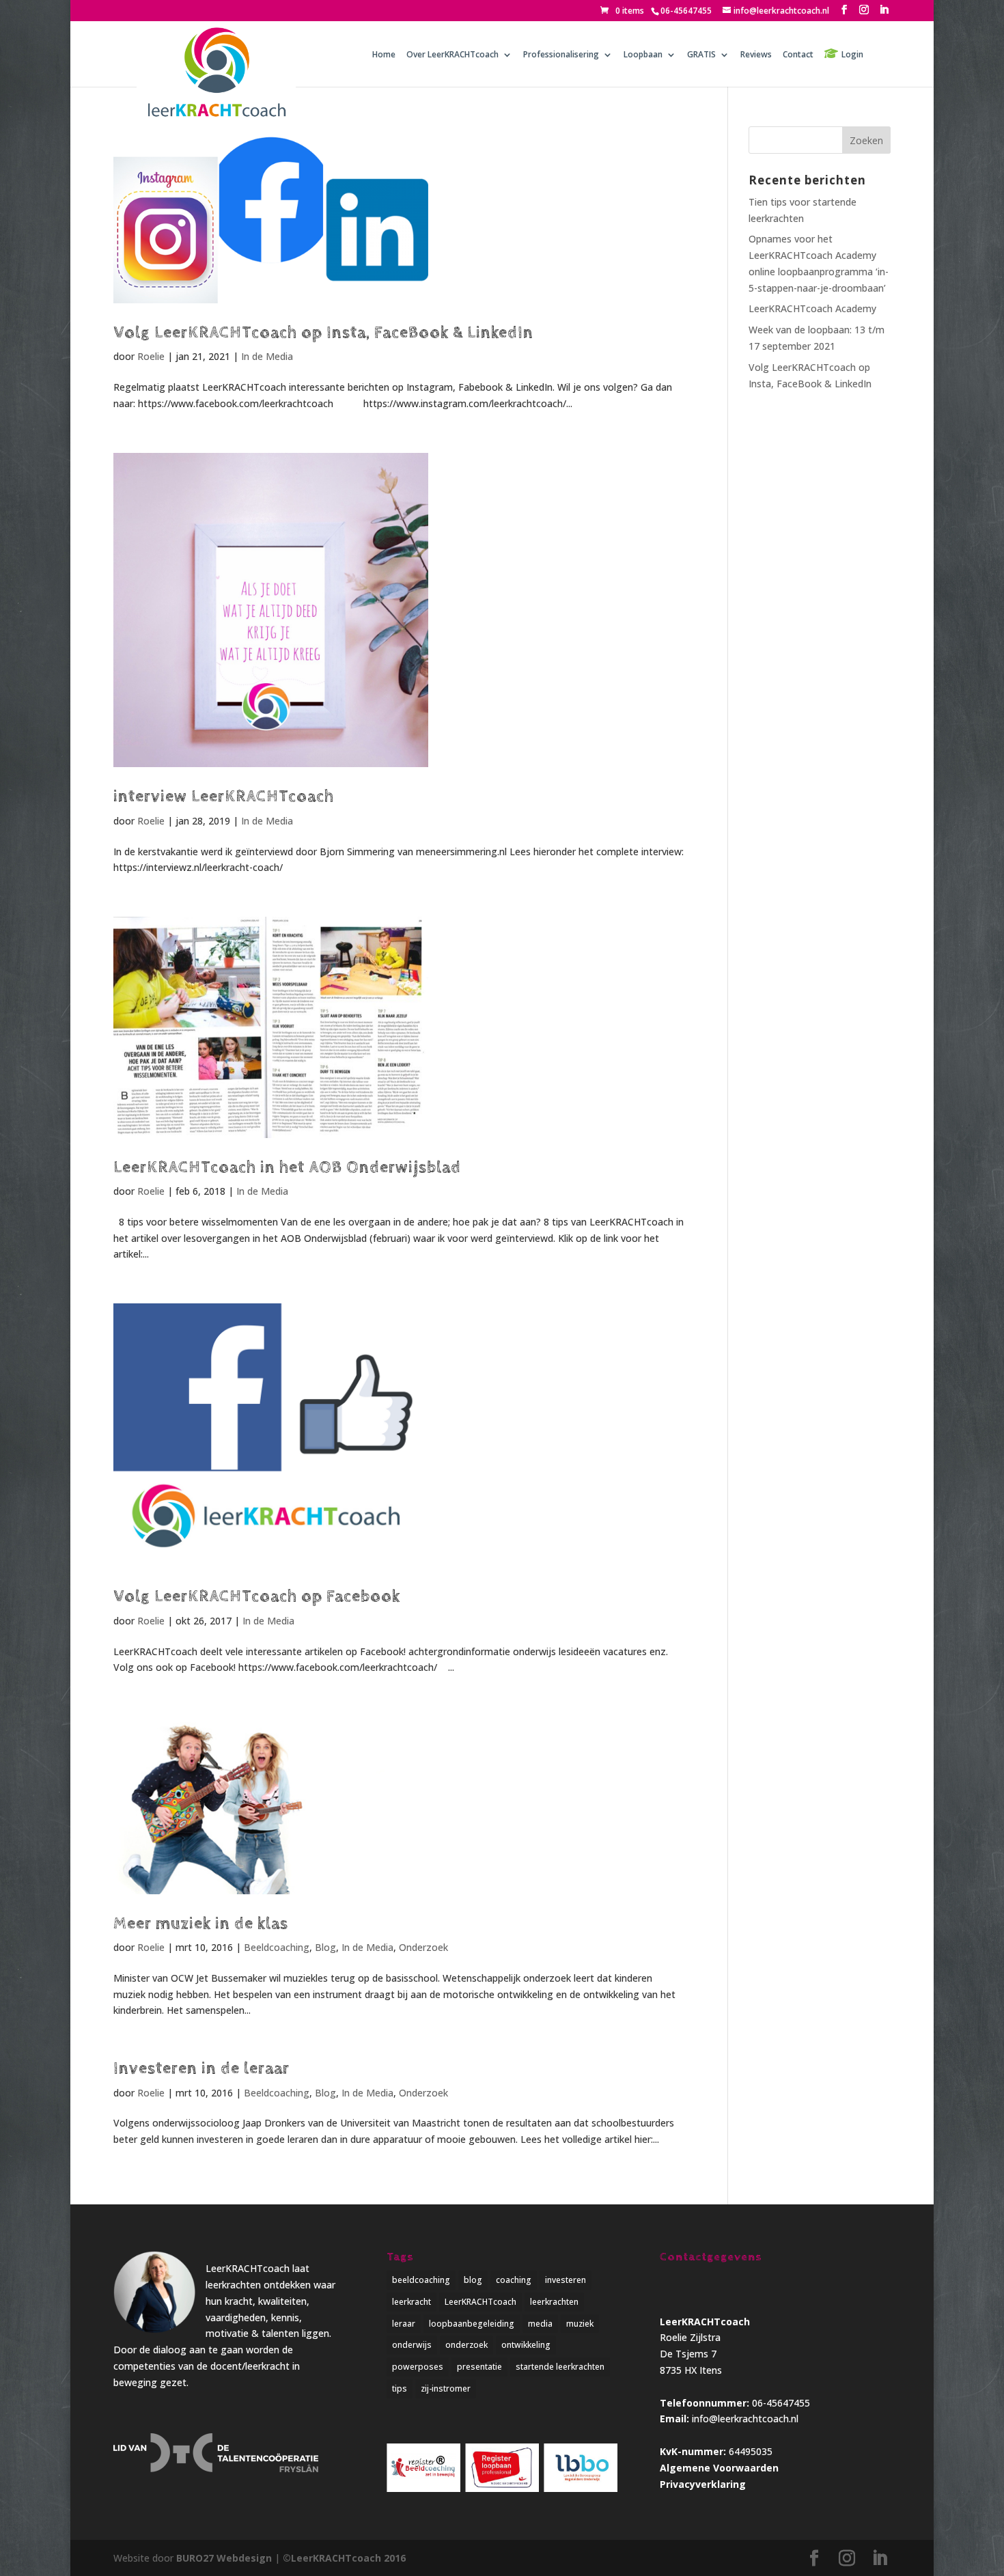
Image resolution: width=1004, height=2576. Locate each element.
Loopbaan (643, 55)
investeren (566, 2280)
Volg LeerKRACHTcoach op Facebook (257, 1596)
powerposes (418, 2367)
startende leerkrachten (560, 2367)
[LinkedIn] (884, 10)
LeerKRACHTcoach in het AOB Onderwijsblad (287, 1167)
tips (400, 2388)
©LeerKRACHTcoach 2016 (344, 2558)
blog (473, 2280)
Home (384, 55)
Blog (325, 1947)
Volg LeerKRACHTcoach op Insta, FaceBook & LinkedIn (323, 333)
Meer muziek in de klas (201, 1924)
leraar (404, 2324)
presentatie (479, 2367)
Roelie (151, 356)
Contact (798, 55)
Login (852, 54)
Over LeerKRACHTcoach (452, 55)
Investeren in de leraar (201, 2068)
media (540, 2324)
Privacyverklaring (703, 2484)
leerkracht (412, 2302)
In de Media (267, 356)
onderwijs (412, 2345)
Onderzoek (423, 1947)
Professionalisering (561, 55)
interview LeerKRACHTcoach (224, 797)
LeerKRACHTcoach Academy (812, 308)
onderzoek (466, 2345)
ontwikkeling (526, 2345)
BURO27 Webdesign (224, 2558)
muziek (580, 2324)
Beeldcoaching (277, 1947)
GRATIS (701, 55)
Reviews (756, 55)
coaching (514, 2280)
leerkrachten (554, 2302)
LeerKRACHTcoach (480, 2302)
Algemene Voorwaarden (719, 2468)
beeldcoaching (421, 2280)
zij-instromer (446, 2388)
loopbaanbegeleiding (472, 2324)
